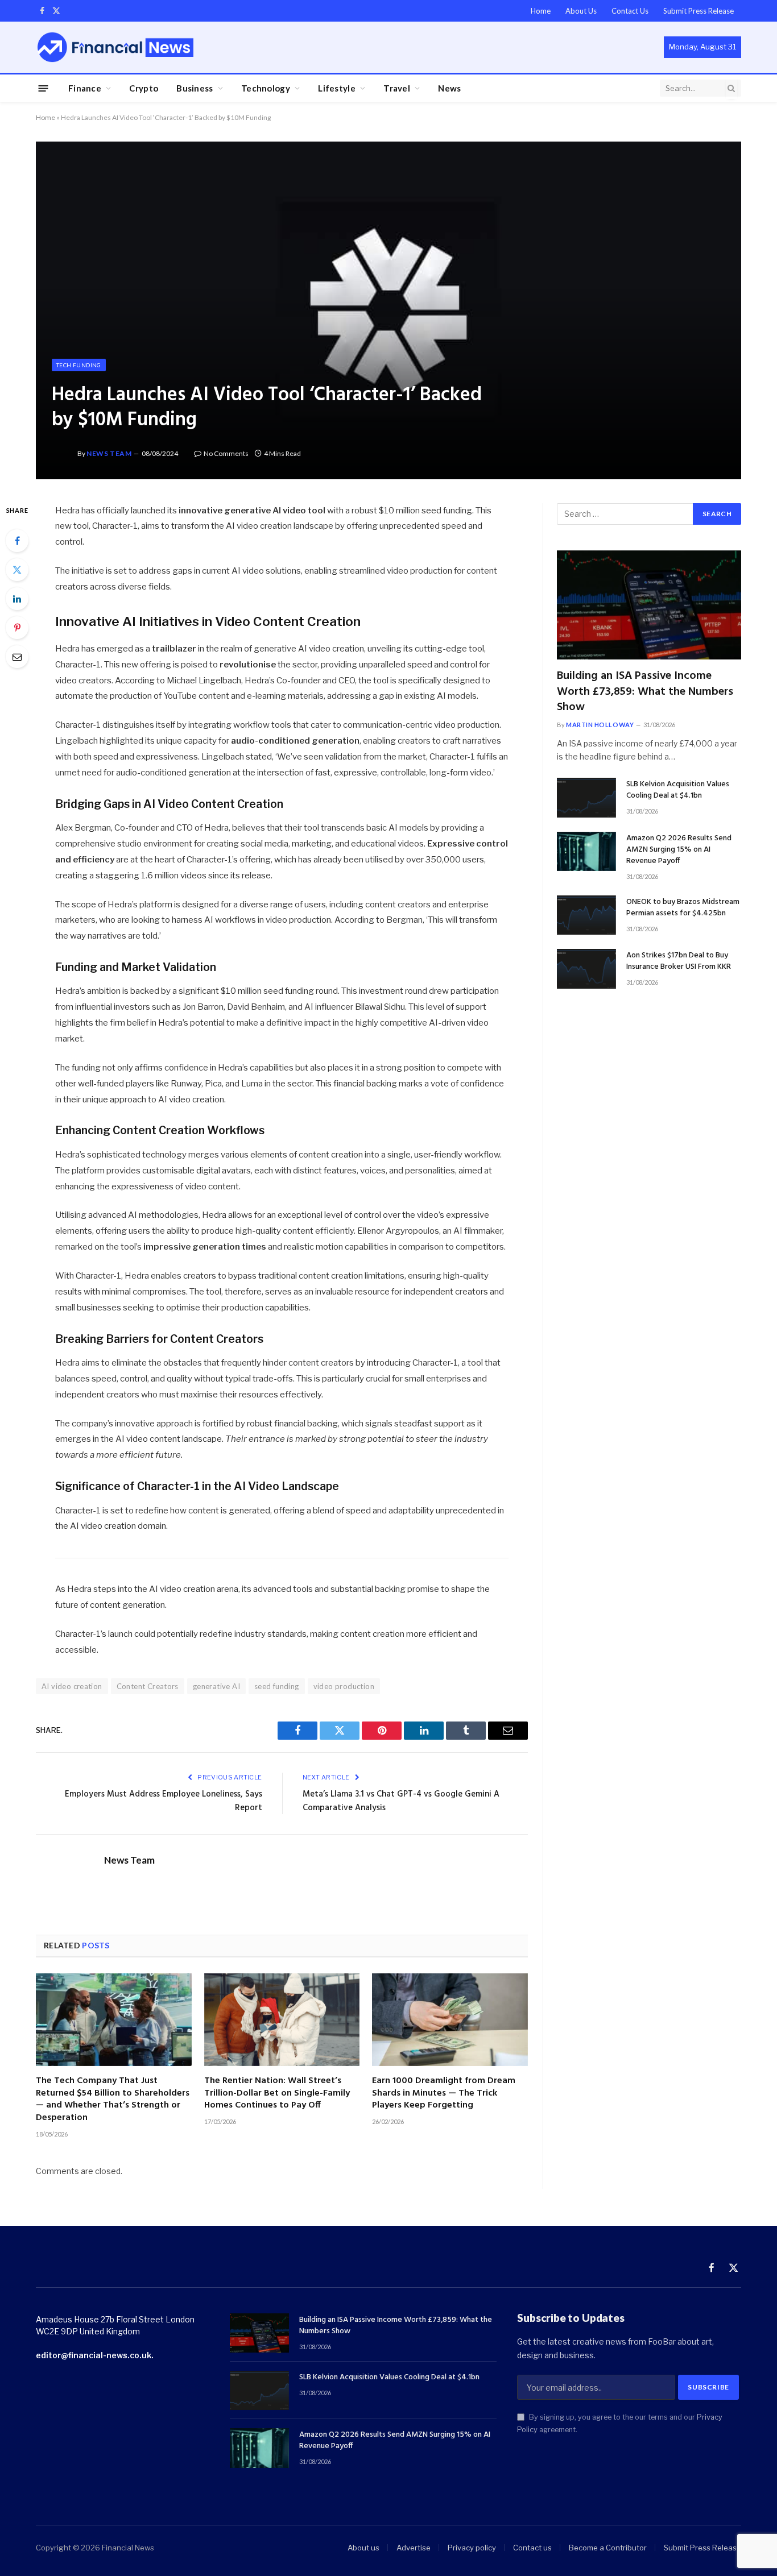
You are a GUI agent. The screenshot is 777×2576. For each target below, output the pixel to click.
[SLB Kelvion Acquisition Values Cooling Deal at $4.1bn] (586, 797)
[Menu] (44, 88)
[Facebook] (17, 541)
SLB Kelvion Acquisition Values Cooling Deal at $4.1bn (678, 790)
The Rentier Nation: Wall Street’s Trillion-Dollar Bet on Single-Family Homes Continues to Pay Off (277, 2094)
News (449, 88)
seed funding (277, 1686)
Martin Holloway (600, 725)
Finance (85, 88)
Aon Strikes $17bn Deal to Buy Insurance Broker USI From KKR (679, 961)
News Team (109, 453)
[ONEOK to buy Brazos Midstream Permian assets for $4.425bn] (586, 915)
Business (195, 88)
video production (344, 1686)
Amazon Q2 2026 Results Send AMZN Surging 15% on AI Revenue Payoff (679, 850)
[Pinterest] (17, 628)
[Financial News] (115, 47)
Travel (397, 88)
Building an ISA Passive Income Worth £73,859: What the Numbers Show (645, 692)
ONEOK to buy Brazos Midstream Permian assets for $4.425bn (683, 908)
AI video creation (72, 1686)
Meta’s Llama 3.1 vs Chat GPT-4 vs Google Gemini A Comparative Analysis (401, 1801)
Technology (266, 88)
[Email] (17, 657)
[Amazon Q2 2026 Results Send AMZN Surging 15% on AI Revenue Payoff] (586, 851)
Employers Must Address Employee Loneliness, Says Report (164, 1801)
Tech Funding (79, 365)
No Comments (226, 453)
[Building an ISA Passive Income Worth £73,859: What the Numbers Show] (649, 605)
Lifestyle (337, 88)
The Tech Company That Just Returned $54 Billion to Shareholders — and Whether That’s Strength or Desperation (113, 2100)
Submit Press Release (699, 11)
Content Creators (148, 1686)
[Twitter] (17, 570)
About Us (581, 11)
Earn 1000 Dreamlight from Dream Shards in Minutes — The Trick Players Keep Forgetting (444, 2094)
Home (541, 11)
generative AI (216, 1686)
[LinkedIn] (17, 599)
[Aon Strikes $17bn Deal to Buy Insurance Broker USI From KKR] (586, 968)
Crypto (144, 88)
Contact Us (630, 11)
